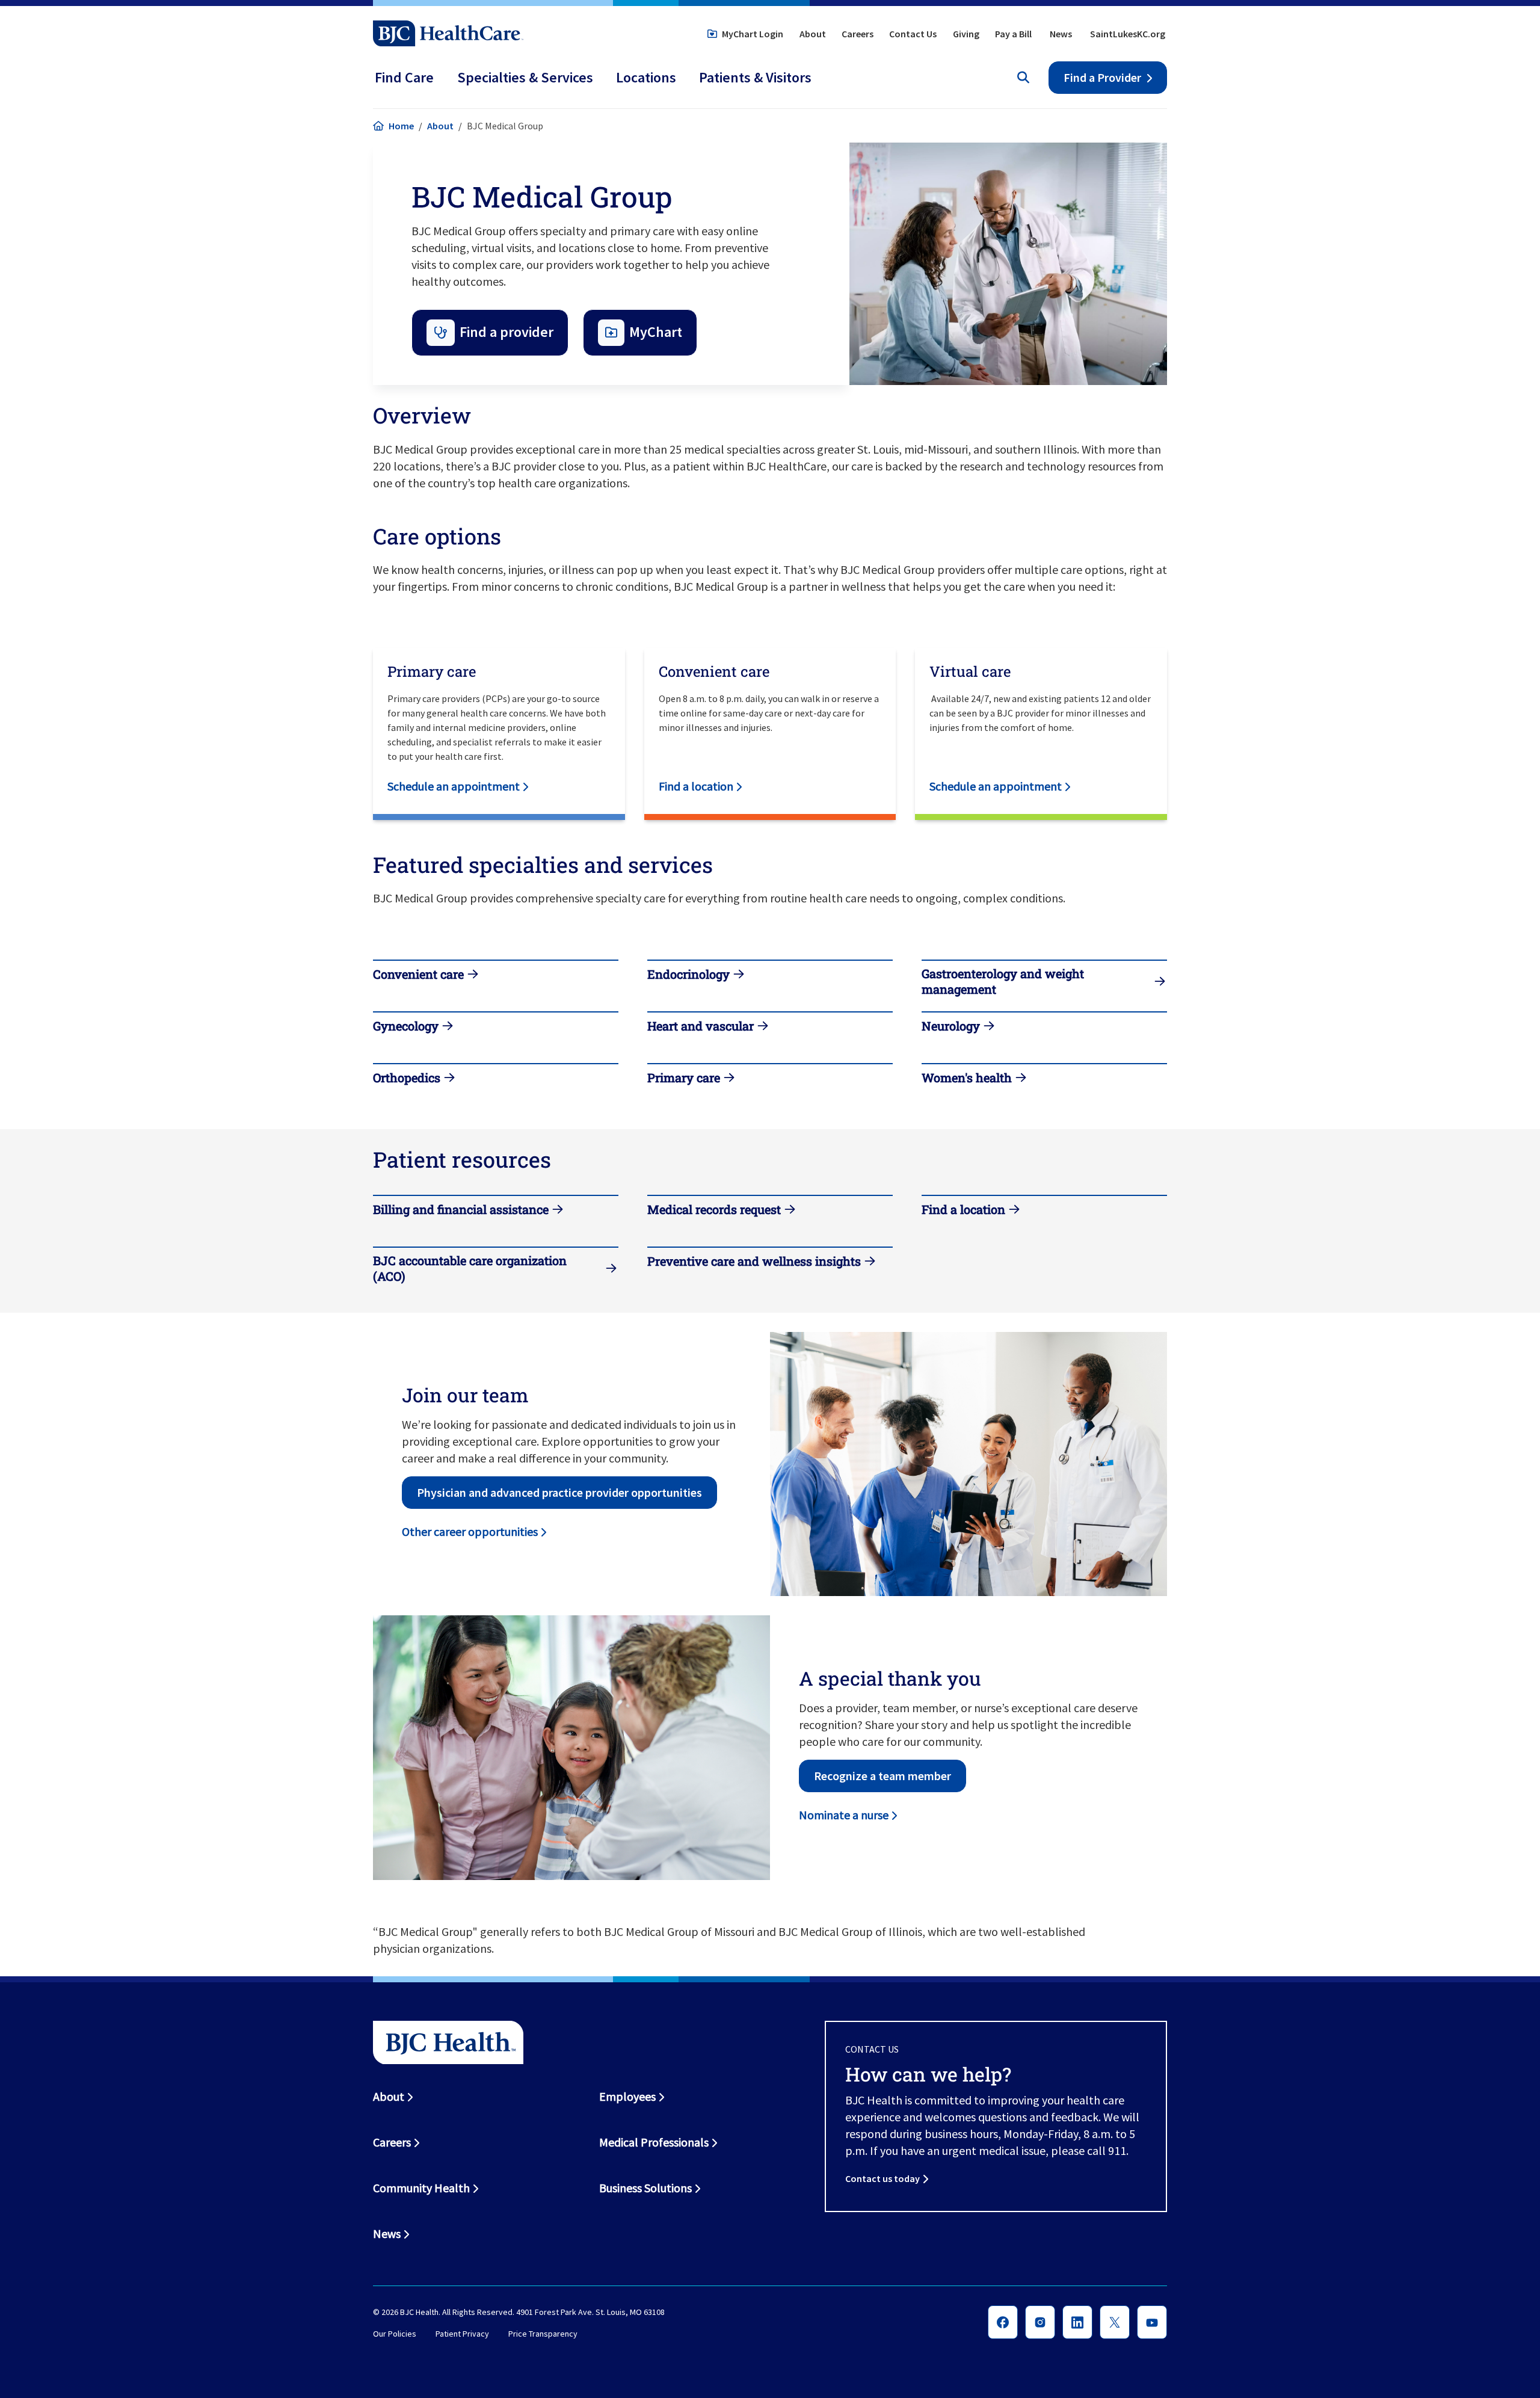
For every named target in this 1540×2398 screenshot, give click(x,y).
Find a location (696, 786)
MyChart (656, 332)
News (1061, 34)
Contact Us (913, 34)
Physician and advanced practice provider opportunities (559, 1492)
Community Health (421, 2188)
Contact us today (882, 2178)
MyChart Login (753, 34)
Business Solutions (645, 2188)
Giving (966, 34)
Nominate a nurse (844, 1815)
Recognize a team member (882, 1776)
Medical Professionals (654, 2142)
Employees (627, 2096)
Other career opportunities (470, 1531)
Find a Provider (1102, 77)
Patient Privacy (462, 2334)
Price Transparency (543, 2334)
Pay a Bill (1013, 34)
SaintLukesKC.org (1128, 34)
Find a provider (507, 332)
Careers (858, 34)
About (813, 34)
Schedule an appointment (454, 786)
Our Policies (395, 2334)
